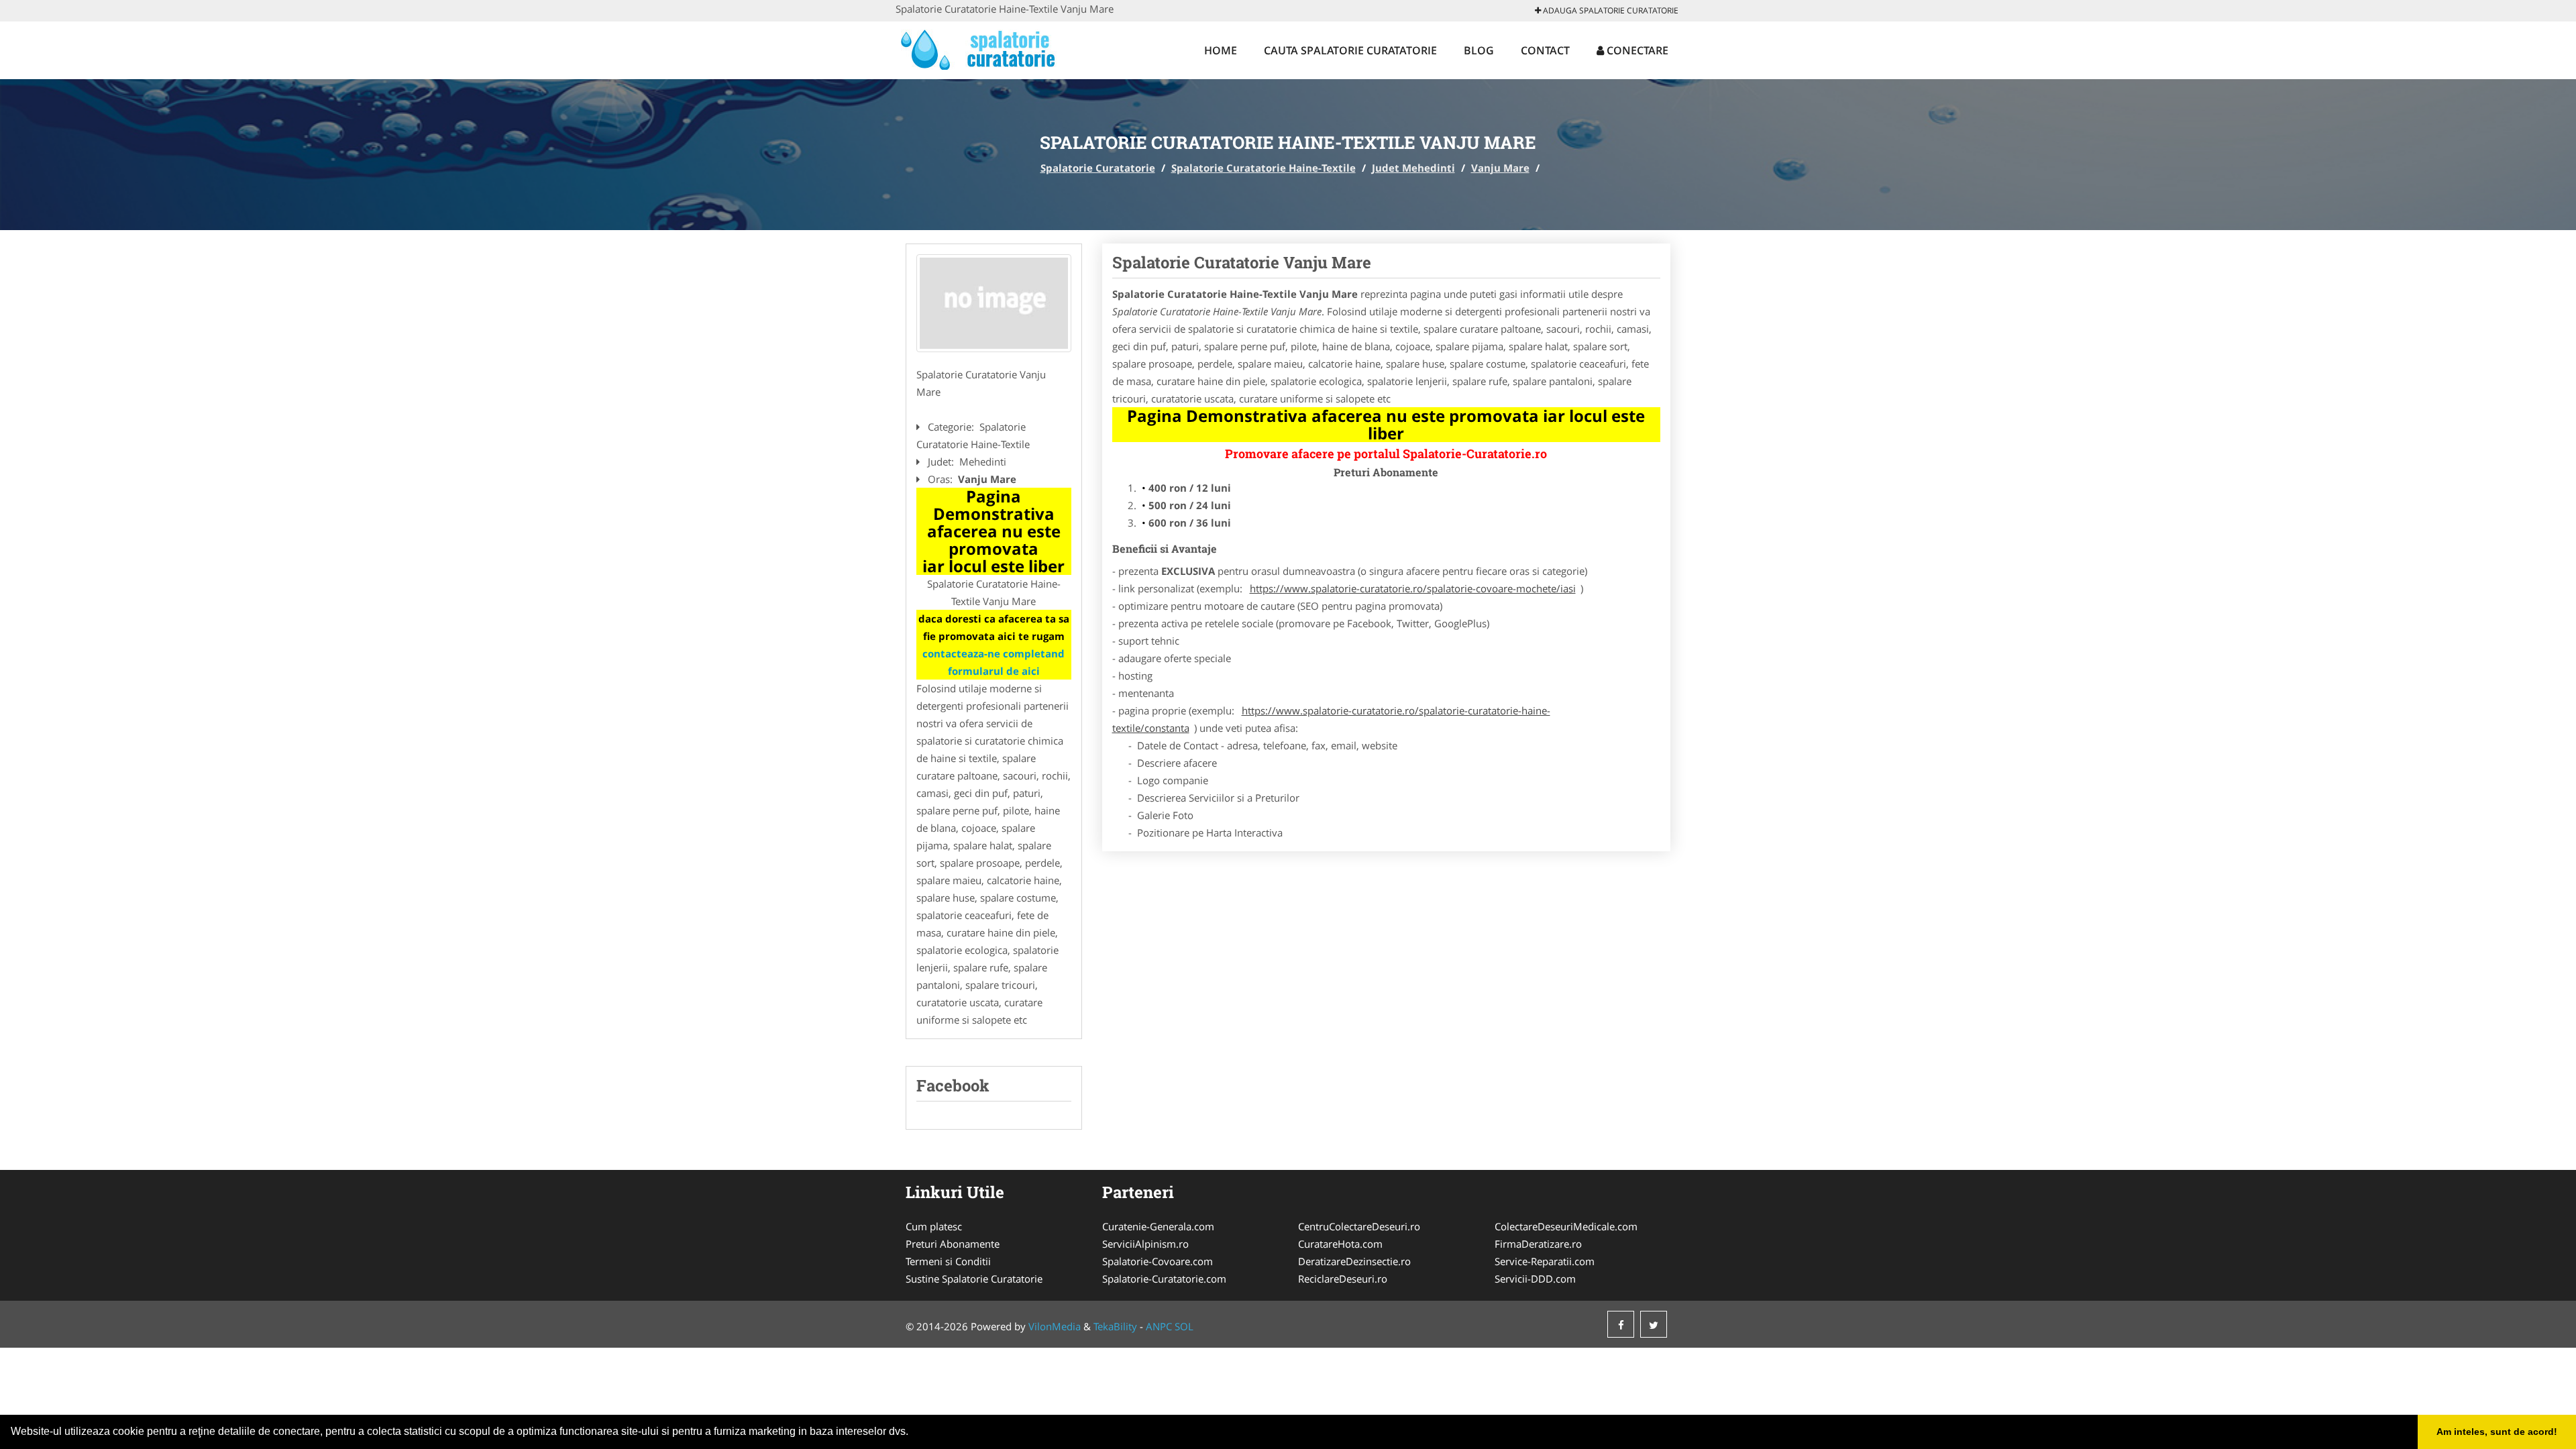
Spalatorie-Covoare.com (1158, 1261)
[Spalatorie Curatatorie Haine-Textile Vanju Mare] (994, 303)
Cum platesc (934, 1226)
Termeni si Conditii (948, 1261)
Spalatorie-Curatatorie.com (1164, 1279)
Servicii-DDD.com (1535, 1279)
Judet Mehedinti (1413, 168)
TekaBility (1115, 1326)
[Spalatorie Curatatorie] (984, 48)
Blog (1479, 50)
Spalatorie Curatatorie (1098, 168)
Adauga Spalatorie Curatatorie (1610, 10)
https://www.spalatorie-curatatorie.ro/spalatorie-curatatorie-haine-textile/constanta (1331, 719)
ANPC (1159, 1326)
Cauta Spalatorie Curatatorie (1350, 50)
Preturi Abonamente (953, 1244)
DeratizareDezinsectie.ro (1354, 1261)
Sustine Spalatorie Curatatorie (974, 1279)
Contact (1545, 50)
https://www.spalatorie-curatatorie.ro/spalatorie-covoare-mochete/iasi (1413, 588)
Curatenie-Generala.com (1158, 1226)
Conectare (1636, 50)
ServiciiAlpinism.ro (1145, 1244)
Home (1221, 50)
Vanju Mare (1500, 168)
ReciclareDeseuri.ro (1343, 1279)
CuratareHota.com (1340, 1244)
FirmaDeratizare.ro (1538, 1244)
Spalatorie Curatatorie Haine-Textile (1264, 168)
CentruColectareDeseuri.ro (1359, 1226)
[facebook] (1621, 1324)
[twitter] (1654, 1324)
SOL (1184, 1326)
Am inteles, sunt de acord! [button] (2497, 1432)
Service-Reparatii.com (1545, 1261)
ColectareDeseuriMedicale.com (1566, 1226)
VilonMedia (1055, 1326)
